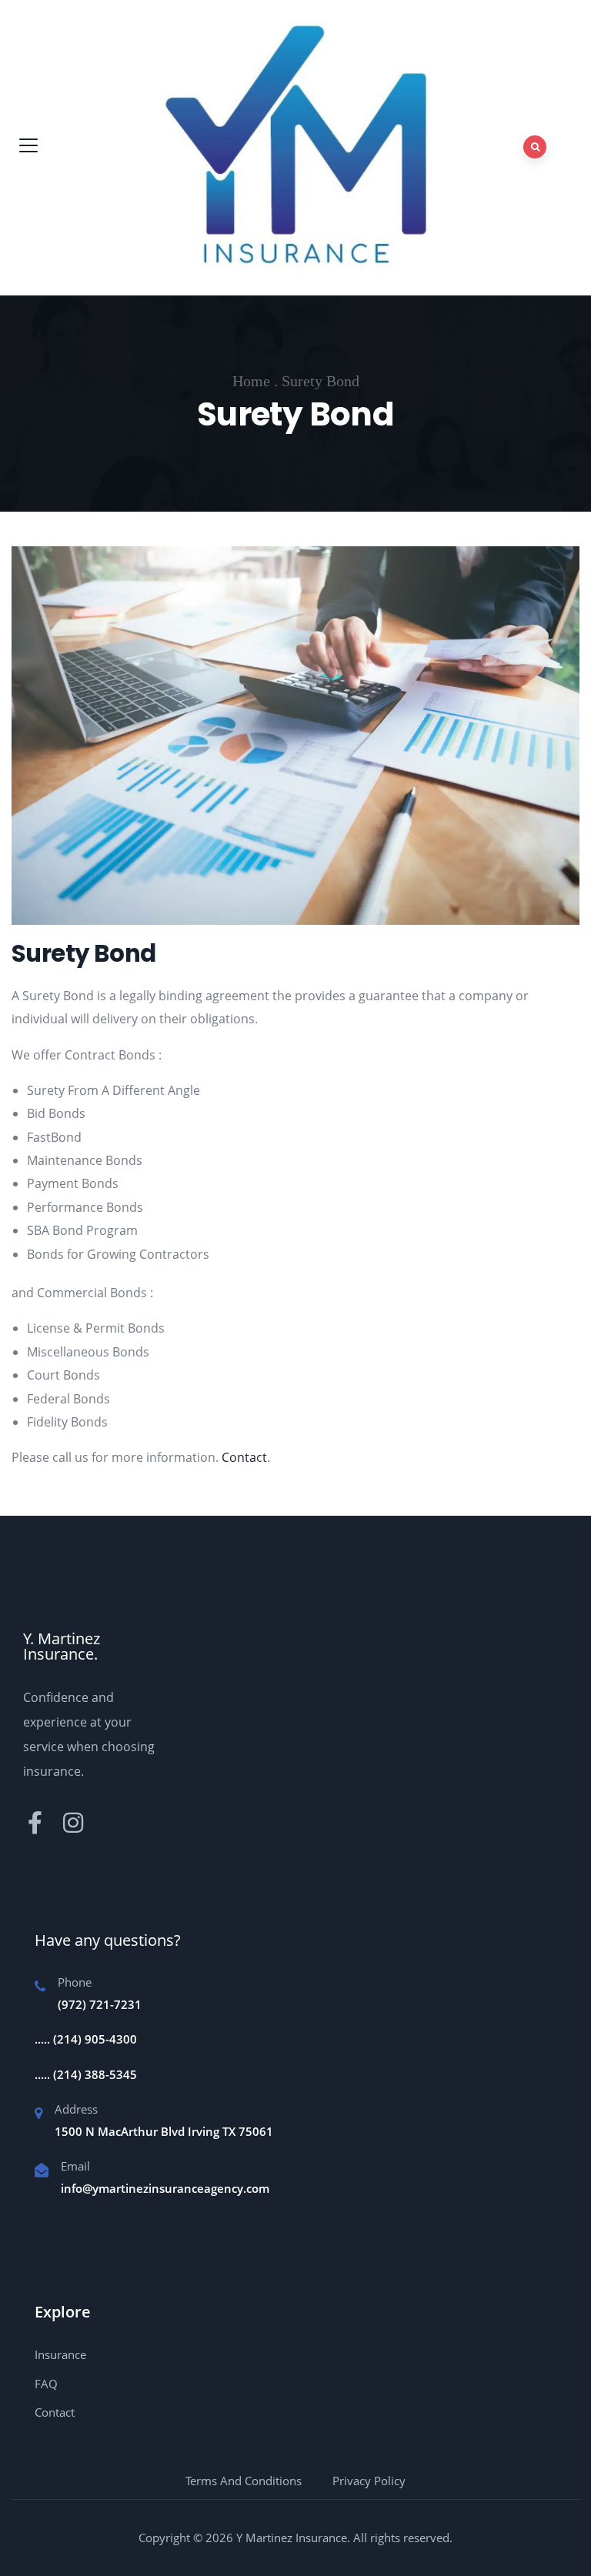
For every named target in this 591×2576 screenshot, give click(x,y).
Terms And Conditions (244, 2481)
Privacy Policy (369, 2481)
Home (251, 381)
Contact (244, 1457)
